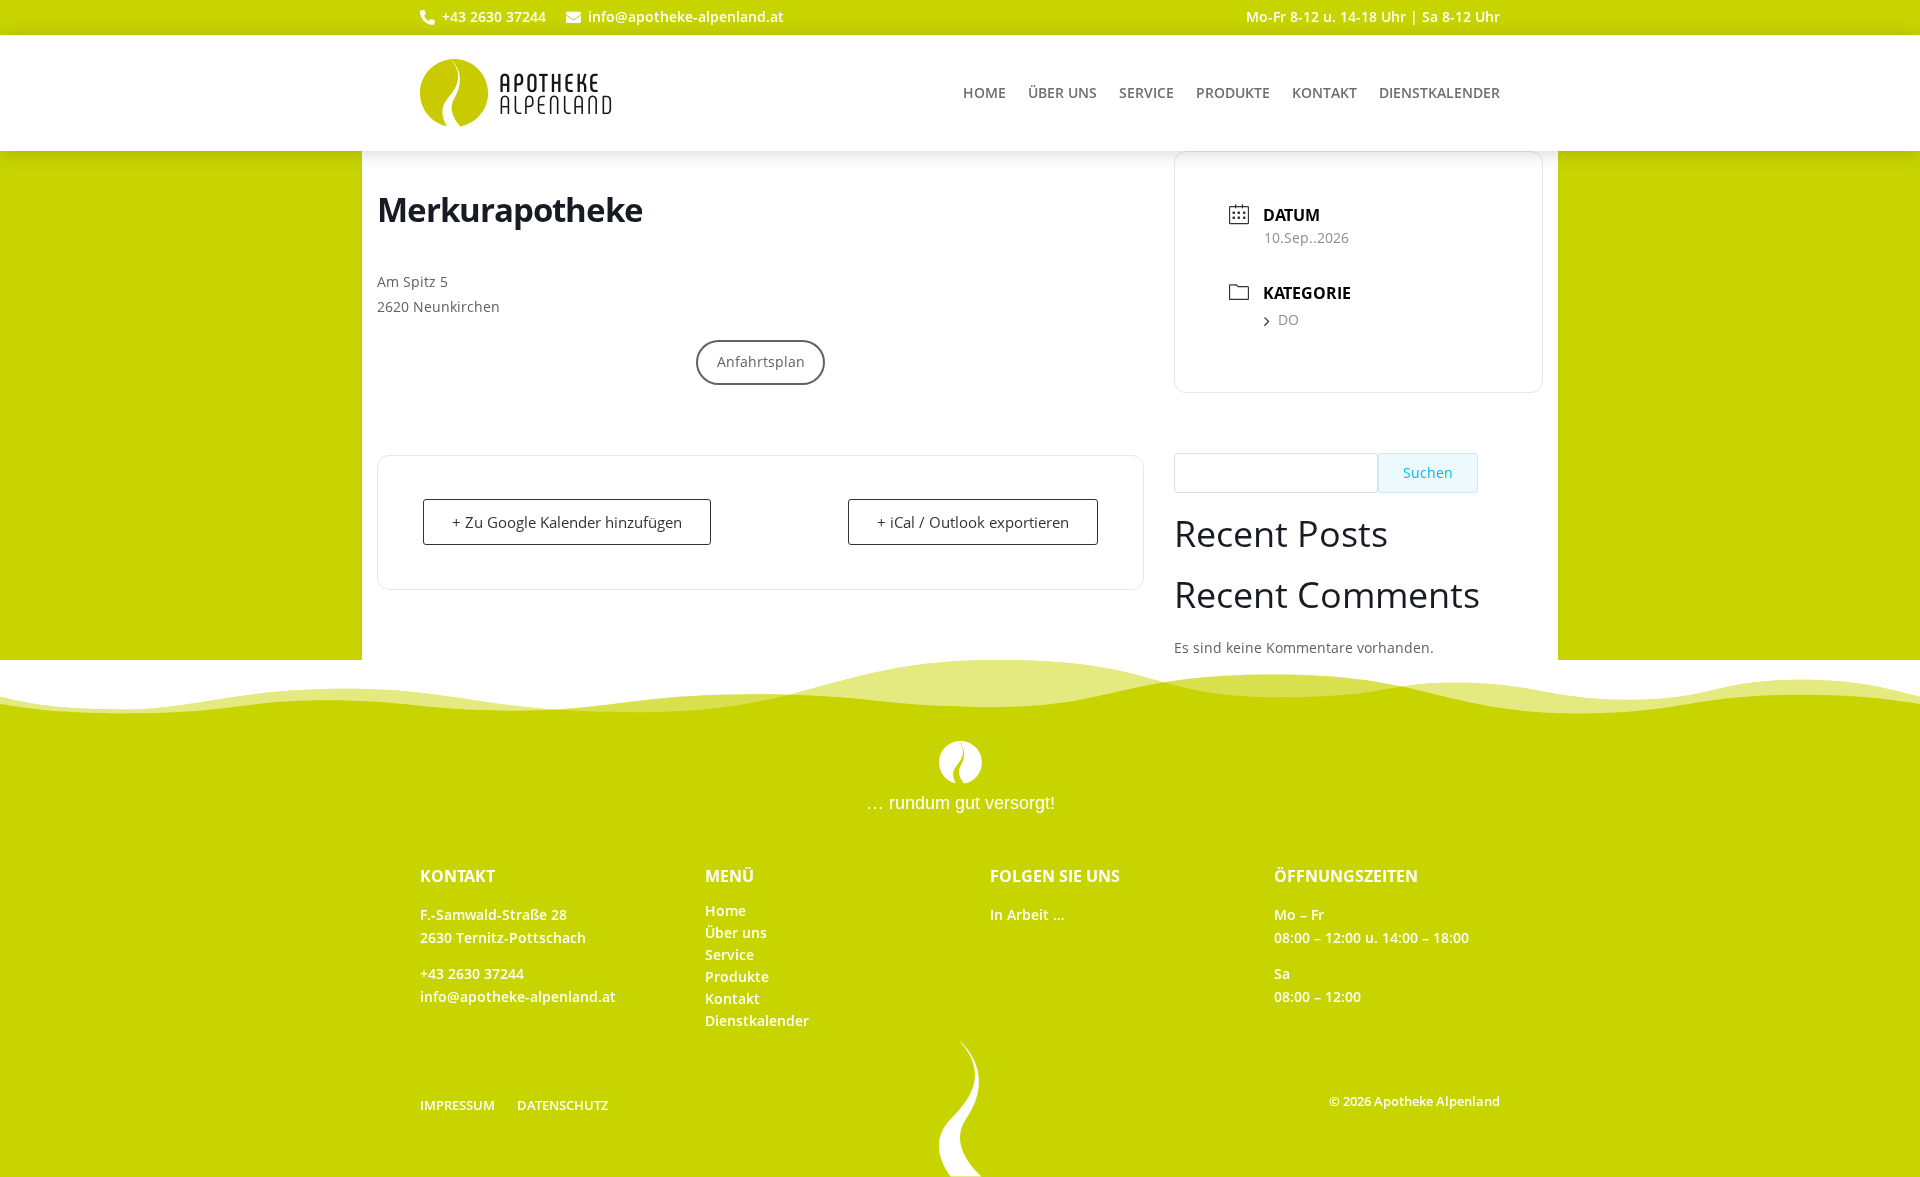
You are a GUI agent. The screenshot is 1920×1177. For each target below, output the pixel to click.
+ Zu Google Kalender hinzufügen (567, 522)
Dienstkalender (1439, 92)
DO (1288, 319)
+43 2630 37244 (472, 973)
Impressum (457, 1106)
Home (984, 92)
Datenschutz (562, 1106)
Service (1146, 92)
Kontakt (1324, 92)
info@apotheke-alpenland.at (518, 996)
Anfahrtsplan (761, 361)
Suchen (1428, 472)
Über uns (1062, 92)
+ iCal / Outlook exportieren (973, 522)
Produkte (1233, 92)
